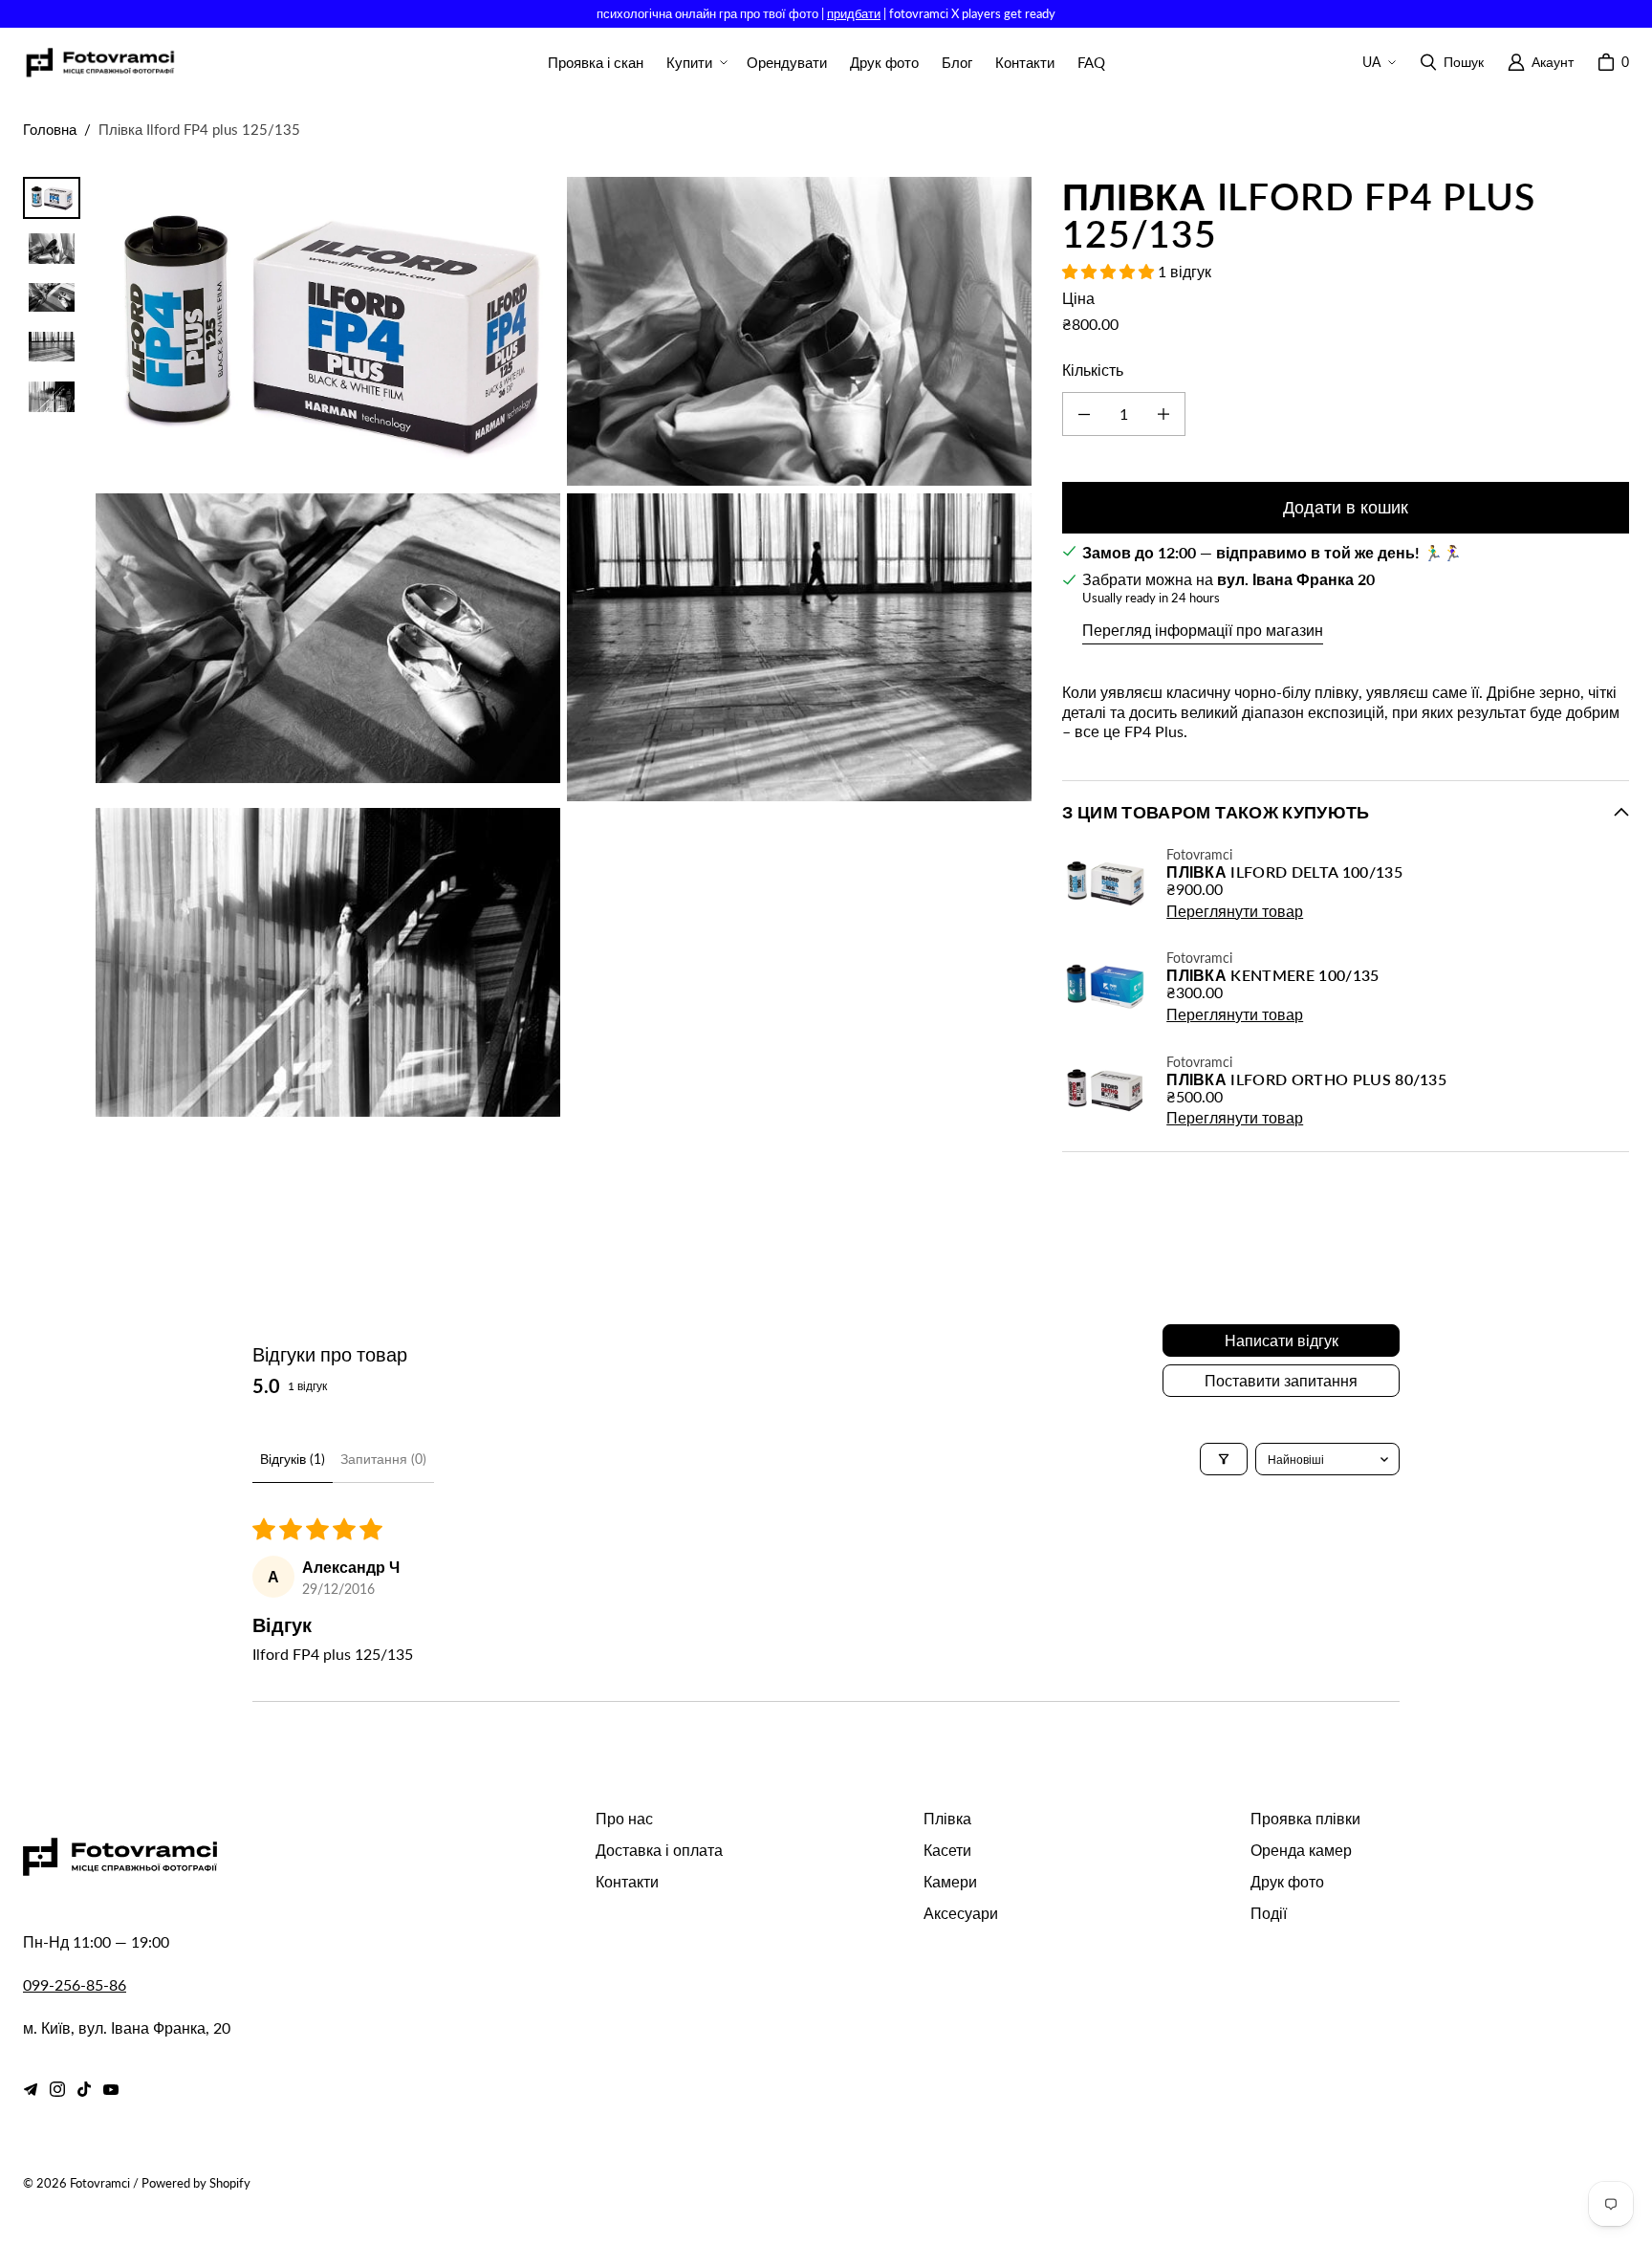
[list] (564, 647)
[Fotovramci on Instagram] (57, 2089)
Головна (50, 129)
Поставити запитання (1281, 1380)
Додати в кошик (1346, 507)
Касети (947, 1850)
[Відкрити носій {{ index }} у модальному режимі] (328, 332)
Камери (950, 1881)
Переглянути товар (1235, 911)
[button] (695, 63)
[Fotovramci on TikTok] (84, 2089)
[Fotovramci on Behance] (31, 2089)
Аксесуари (961, 1913)
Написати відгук (1282, 1340)
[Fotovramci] (99, 63)
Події (1269, 1913)
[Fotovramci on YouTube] (111, 2089)
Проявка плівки (1305, 1818)
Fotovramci (100, 2183)
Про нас (624, 1818)
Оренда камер (1301, 1850)
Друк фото (1287, 1881)
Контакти (627, 1881)
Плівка (947, 1818)
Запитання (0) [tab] (383, 1459)
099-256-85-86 (75, 1984)
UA (1371, 62)
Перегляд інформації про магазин (1203, 630)
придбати (854, 13)
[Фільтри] (1224, 1459)
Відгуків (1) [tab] (293, 1459)
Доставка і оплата (659, 1850)
